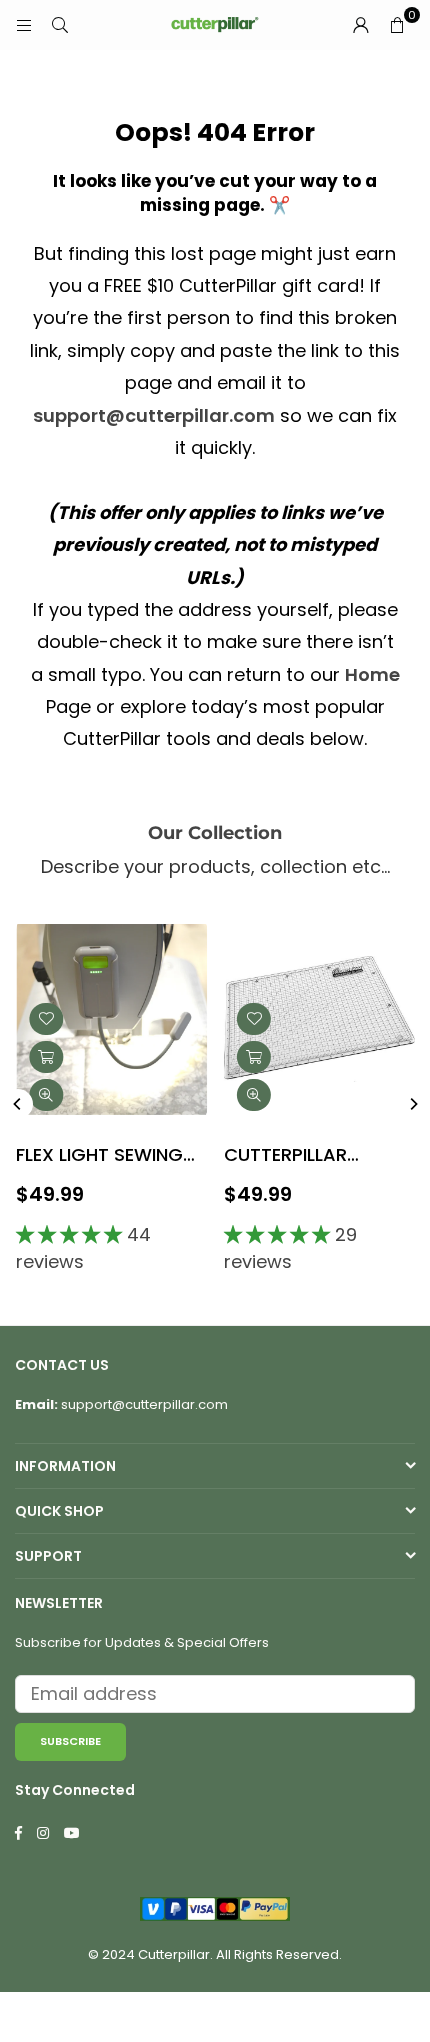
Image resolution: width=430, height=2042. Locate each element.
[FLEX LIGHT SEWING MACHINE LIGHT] (111, 1019)
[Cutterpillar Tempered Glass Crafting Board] (319, 1019)
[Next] (413, 1104)
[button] (397, 25)
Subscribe (70, 1741)
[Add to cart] (46, 1057)
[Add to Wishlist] (46, 1019)
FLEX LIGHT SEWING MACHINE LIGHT (99, 1156)
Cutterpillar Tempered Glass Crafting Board (302, 1156)
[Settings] (361, 25)
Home (372, 674)
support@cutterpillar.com (154, 415)
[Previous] (18, 1104)
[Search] (60, 24)
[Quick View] (46, 1095)
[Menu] (24, 24)
